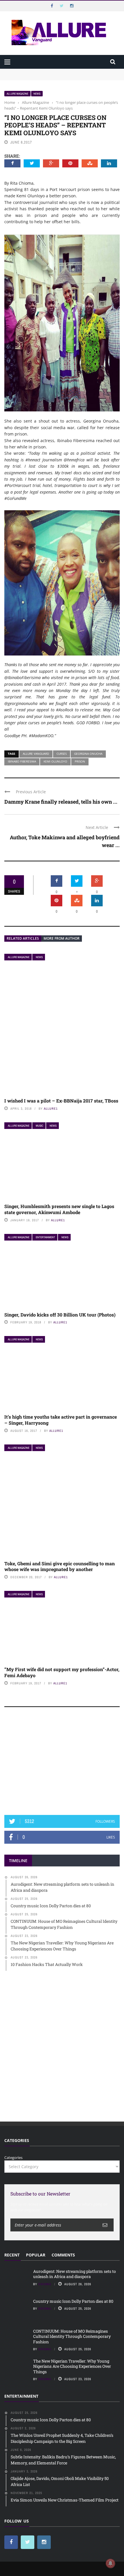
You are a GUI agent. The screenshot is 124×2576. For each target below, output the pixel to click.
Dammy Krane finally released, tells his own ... (61, 802)
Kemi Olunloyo (55, 761)
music (40, 1126)
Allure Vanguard (36, 754)
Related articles (23, 938)
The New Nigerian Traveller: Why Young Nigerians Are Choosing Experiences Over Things (72, 2366)
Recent (12, 2255)
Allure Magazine (17, 94)
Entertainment (45, 1237)
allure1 (51, 1109)
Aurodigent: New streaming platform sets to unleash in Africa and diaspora (75, 2274)
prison (80, 761)
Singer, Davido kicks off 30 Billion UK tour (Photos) (60, 1315)
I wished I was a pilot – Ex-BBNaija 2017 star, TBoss (61, 1101)
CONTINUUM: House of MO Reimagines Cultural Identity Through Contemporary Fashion (72, 2336)
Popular (36, 2255)
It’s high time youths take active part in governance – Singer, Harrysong (61, 1420)
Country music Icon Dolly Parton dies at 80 (74, 2301)
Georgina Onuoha (88, 754)
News (37, 94)
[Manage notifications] (110, 2563)
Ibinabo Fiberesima (22, 761)
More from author (62, 938)
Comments (63, 2255)
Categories (13, 2158)
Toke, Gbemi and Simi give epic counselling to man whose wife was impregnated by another (60, 1566)
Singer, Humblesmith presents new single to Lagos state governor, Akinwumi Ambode (59, 1209)
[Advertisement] (62, 1764)
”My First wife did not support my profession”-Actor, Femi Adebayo (62, 1672)
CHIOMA (45, 2284)
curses (62, 754)
